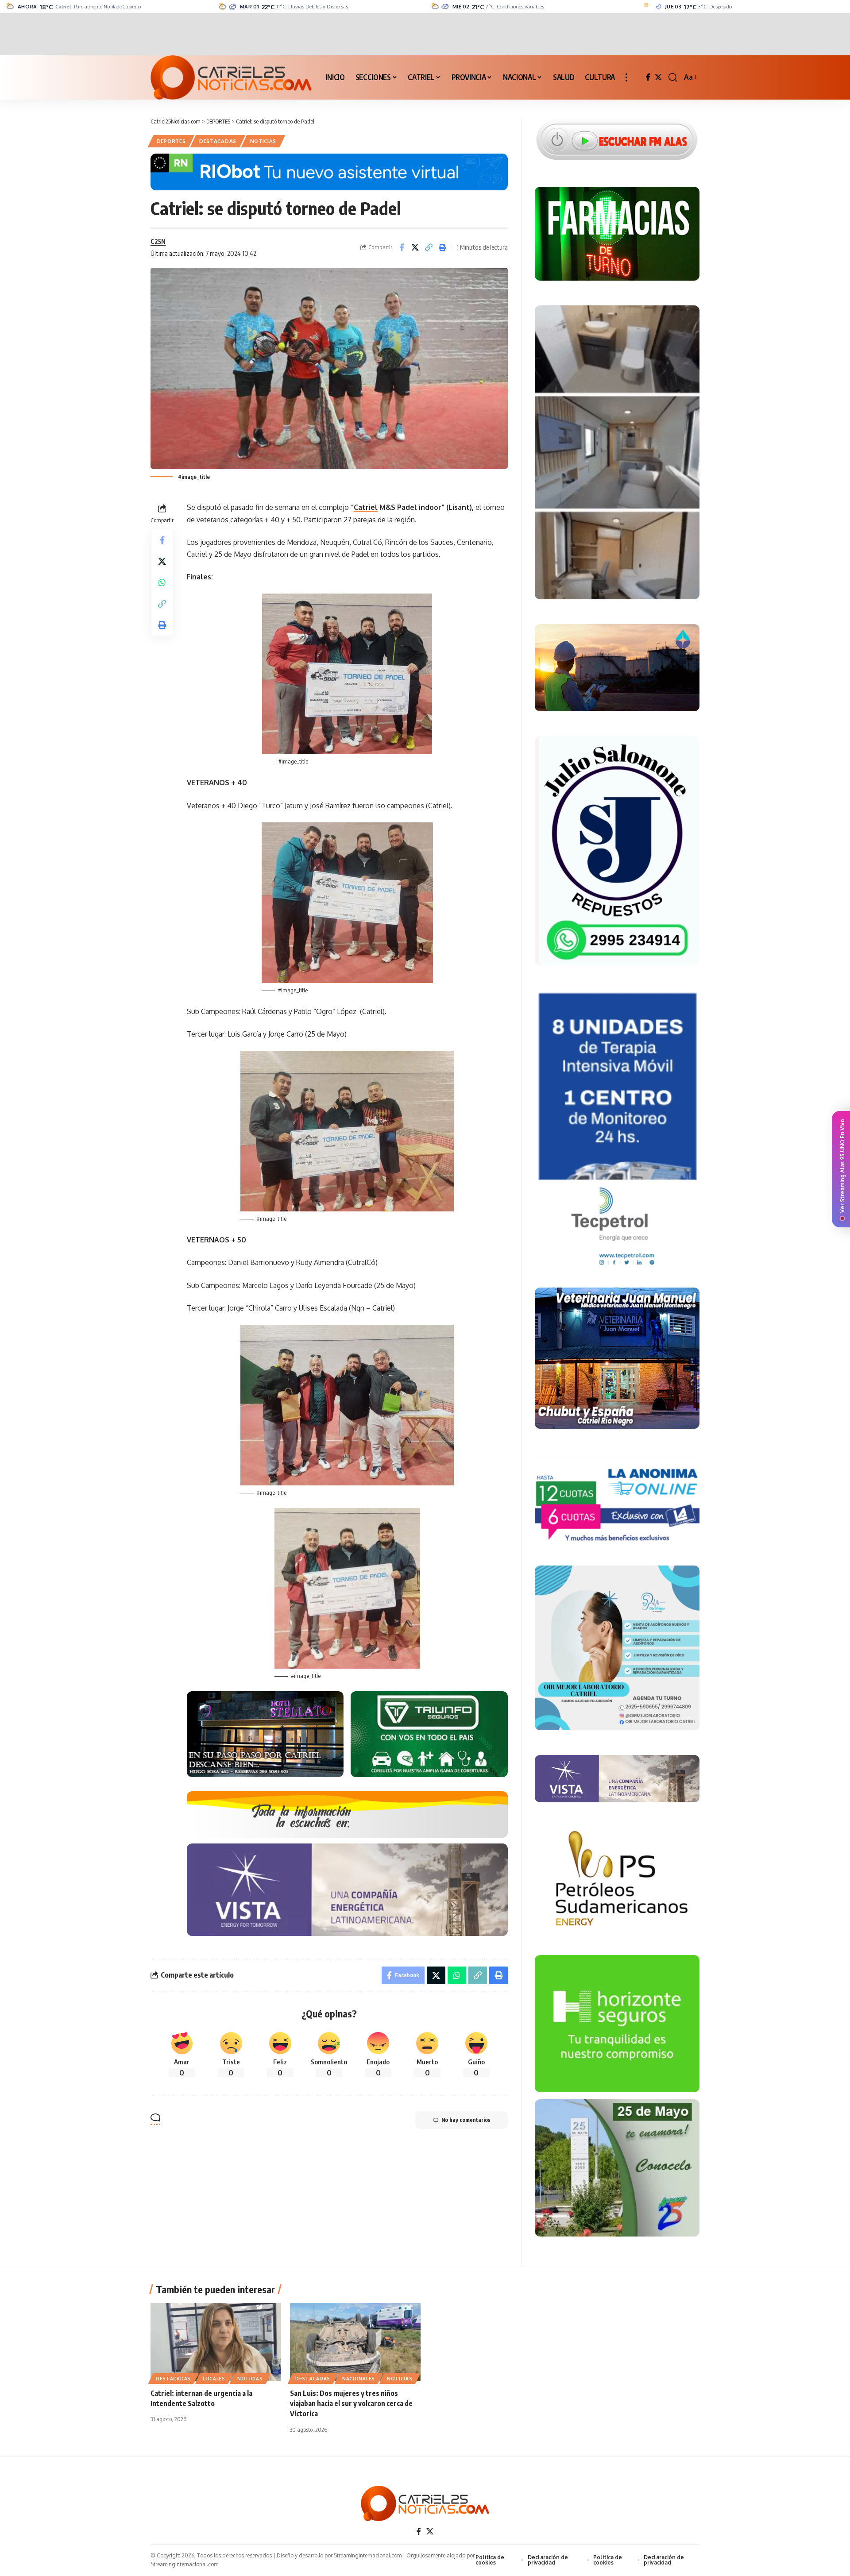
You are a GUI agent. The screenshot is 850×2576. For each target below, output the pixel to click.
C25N (158, 241)
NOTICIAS (263, 141)
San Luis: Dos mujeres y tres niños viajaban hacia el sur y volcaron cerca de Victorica (351, 2403)
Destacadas (218, 141)
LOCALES (214, 2379)
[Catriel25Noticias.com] (231, 77)
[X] (658, 77)
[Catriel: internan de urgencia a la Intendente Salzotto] (216, 2342)
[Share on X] (415, 247)
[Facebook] (648, 77)
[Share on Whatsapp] (162, 582)
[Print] (443, 247)
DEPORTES (171, 141)
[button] (626, 77)
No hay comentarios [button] (466, 2120)
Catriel (366, 507)
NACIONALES (359, 2379)
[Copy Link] (429, 247)
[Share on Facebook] (402, 247)
